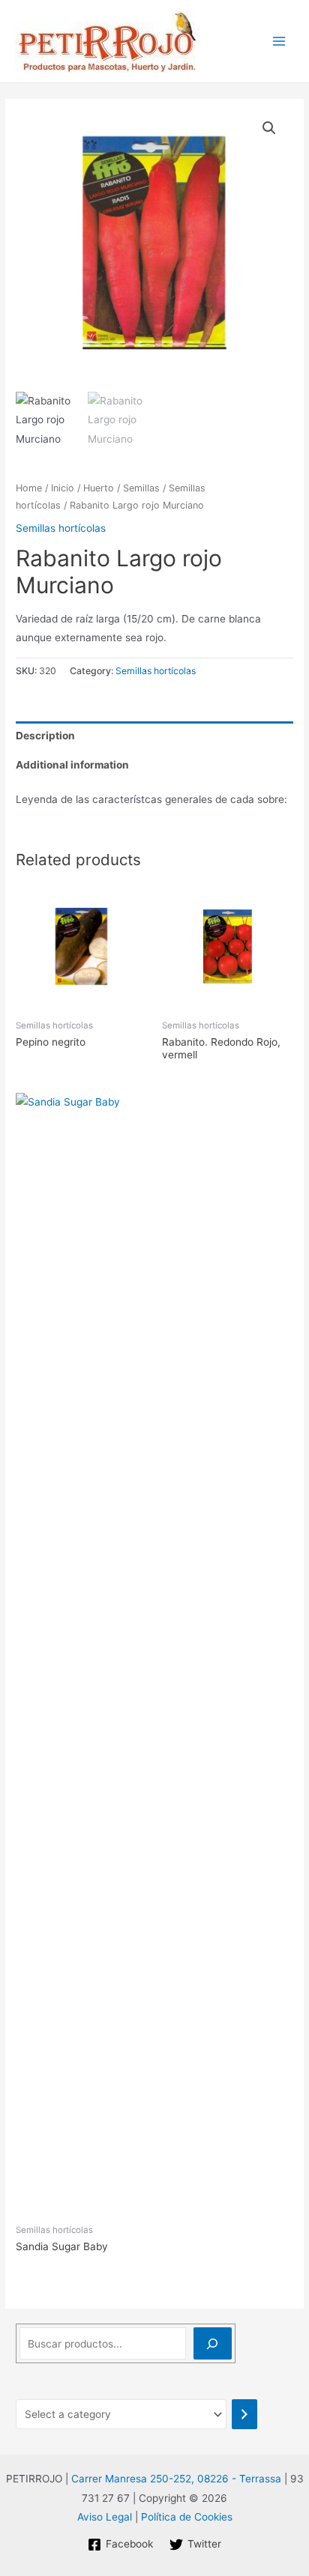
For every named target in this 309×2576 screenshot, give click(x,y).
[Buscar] (213, 2343)
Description (45, 736)
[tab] (154, 736)
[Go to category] (244, 2414)
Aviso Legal (105, 2517)
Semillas (141, 488)
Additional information (72, 765)
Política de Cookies (187, 2517)
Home (29, 488)
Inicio (63, 488)
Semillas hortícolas (61, 528)
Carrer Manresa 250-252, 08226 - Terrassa (176, 2479)
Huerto (99, 488)
